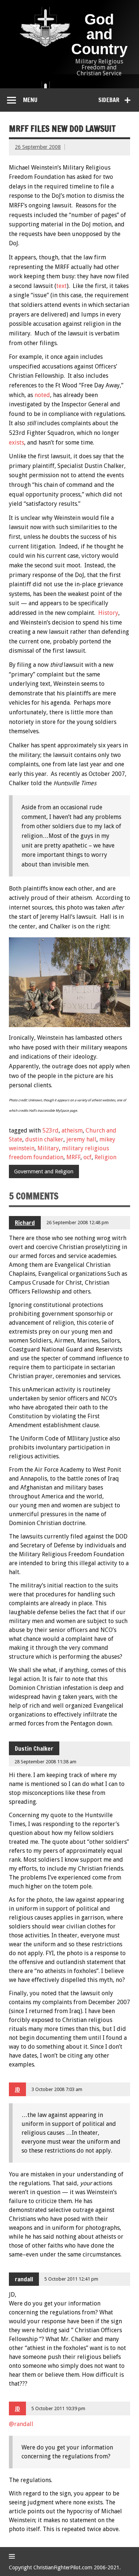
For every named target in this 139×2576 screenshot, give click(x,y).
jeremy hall (81, 1139)
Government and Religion (44, 1171)
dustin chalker (44, 1139)
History (108, 613)
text (62, 286)
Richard (25, 1223)
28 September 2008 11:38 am (45, 1762)
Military (48, 1148)
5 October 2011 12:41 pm (71, 2279)
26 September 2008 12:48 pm (77, 1223)
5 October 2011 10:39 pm (58, 2408)
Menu (30, 100)
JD (17, 2090)
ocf (87, 1157)
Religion (105, 1157)
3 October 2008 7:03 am (57, 2089)
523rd (50, 1130)
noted (42, 395)
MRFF (73, 1157)
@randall (21, 2424)
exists (16, 443)
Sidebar (109, 100)
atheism (72, 1130)
